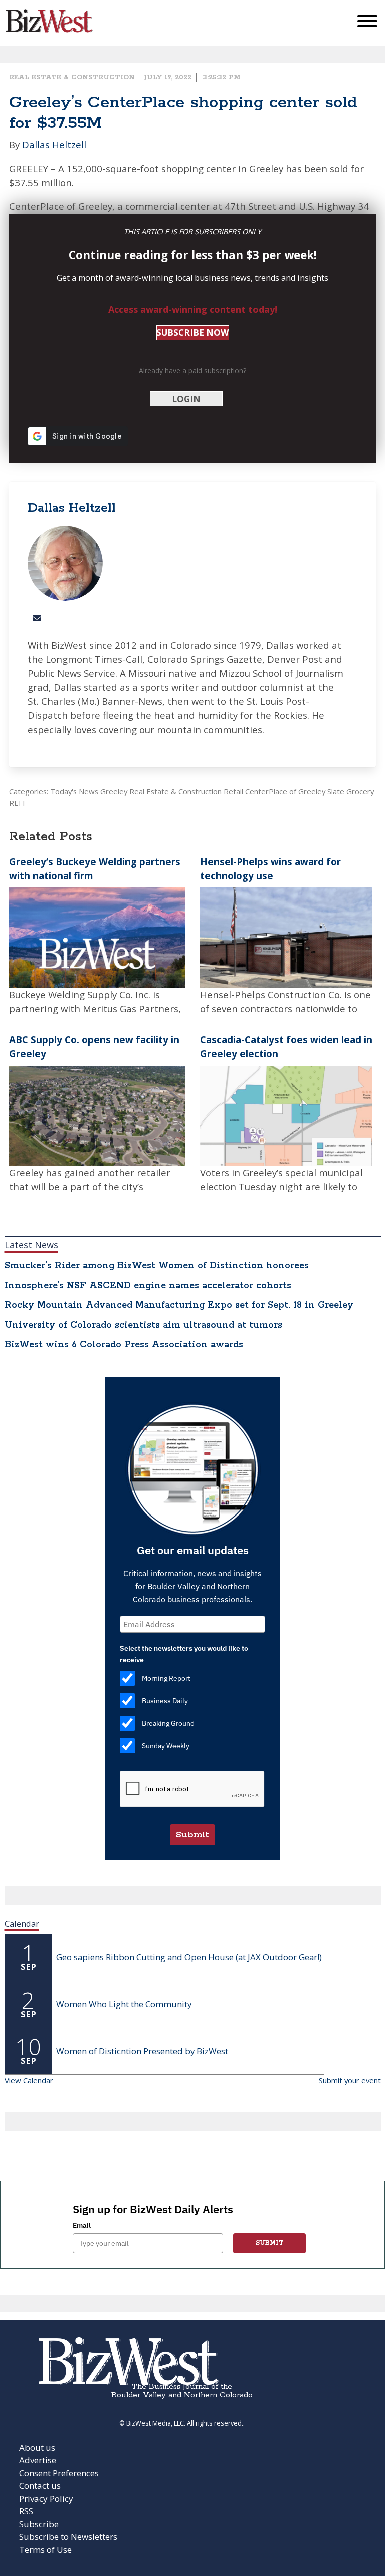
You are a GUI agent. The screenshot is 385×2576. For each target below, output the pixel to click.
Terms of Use (45, 2550)
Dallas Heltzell (54, 145)
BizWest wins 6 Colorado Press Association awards (124, 1345)
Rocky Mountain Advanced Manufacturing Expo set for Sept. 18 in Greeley (179, 1305)
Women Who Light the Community (124, 2004)
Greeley (114, 791)
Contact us (40, 2485)
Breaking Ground (168, 1723)
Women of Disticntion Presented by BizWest (142, 2051)
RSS (26, 2511)
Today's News (74, 791)
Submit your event (350, 2080)
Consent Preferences (59, 2473)
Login (186, 399)
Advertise (38, 2460)
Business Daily (165, 1701)
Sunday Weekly (166, 1746)
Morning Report (166, 1678)
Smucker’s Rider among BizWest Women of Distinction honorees (157, 1266)
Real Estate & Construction (72, 77)
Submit (192, 1835)
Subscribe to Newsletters (68, 2537)
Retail (233, 791)
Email (82, 2225)
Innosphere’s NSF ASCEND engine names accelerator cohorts (148, 1286)
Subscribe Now (192, 332)
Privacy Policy (46, 2498)
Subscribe (39, 2524)
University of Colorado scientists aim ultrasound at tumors (143, 1325)
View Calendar (29, 2080)
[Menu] (367, 23)
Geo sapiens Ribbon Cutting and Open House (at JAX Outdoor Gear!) (189, 1957)
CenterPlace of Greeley (285, 791)
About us (37, 2447)
